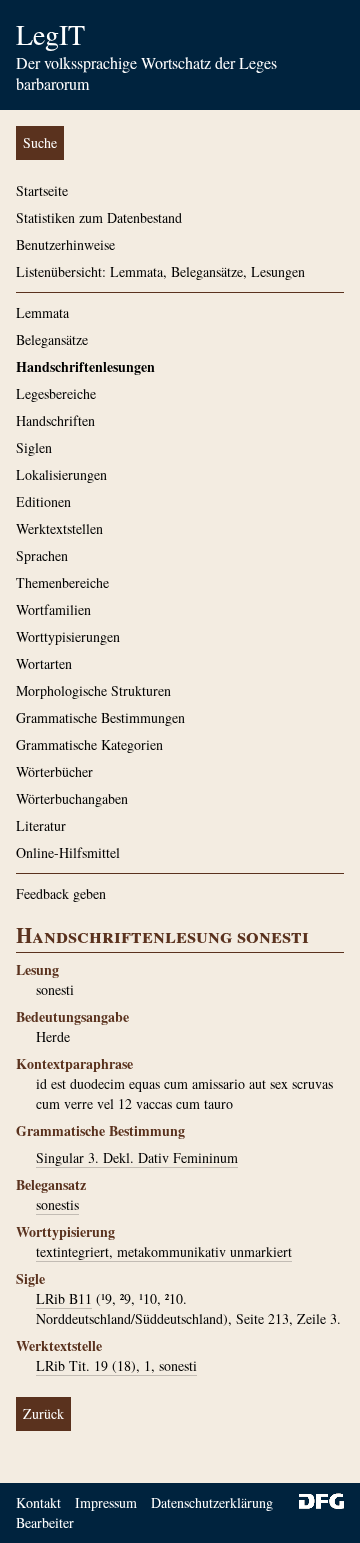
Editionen (43, 501)
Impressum (106, 1502)
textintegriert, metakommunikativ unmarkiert (164, 1251)
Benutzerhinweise (65, 244)
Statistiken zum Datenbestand (99, 217)
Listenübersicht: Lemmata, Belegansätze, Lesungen (160, 271)
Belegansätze (52, 339)
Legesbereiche (56, 393)
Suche (40, 142)
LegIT (50, 34)
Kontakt (38, 1502)
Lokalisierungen (61, 474)
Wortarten (44, 663)
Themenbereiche (62, 582)
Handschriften (55, 420)
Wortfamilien (53, 609)
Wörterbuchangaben (72, 798)
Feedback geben (61, 893)
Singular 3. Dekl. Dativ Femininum (137, 1157)
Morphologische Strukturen (93, 690)
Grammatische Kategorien (89, 744)
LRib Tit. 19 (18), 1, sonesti (116, 1365)
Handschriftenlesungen (85, 366)
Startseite (42, 190)
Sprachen (42, 555)
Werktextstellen (59, 528)
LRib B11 (64, 1298)
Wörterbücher (54, 771)
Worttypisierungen (68, 636)
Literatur (41, 825)
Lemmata (42, 312)
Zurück (43, 1413)
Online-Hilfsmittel (68, 852)
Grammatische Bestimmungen (100, 717)
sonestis (57, 1204)
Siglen (34, 447)
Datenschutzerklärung (212, 1502)
